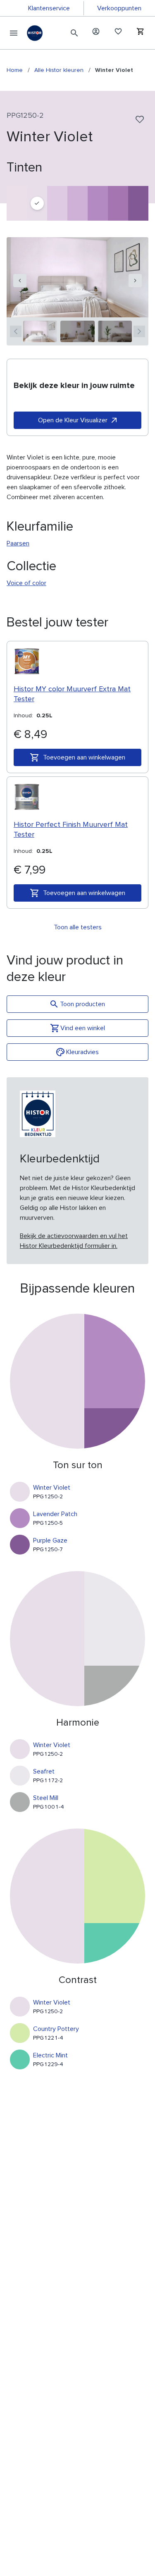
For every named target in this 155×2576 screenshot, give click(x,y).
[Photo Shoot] (77, 203)
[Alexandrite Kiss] (17, 203)
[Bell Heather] (118, 203)
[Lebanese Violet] (57, 203)
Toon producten (82, 1004)
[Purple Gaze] (138, 203)
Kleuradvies (82, 1052)
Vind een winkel (83, 1028)
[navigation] (20, 281)
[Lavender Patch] (98, 203)
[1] (40, 331)
